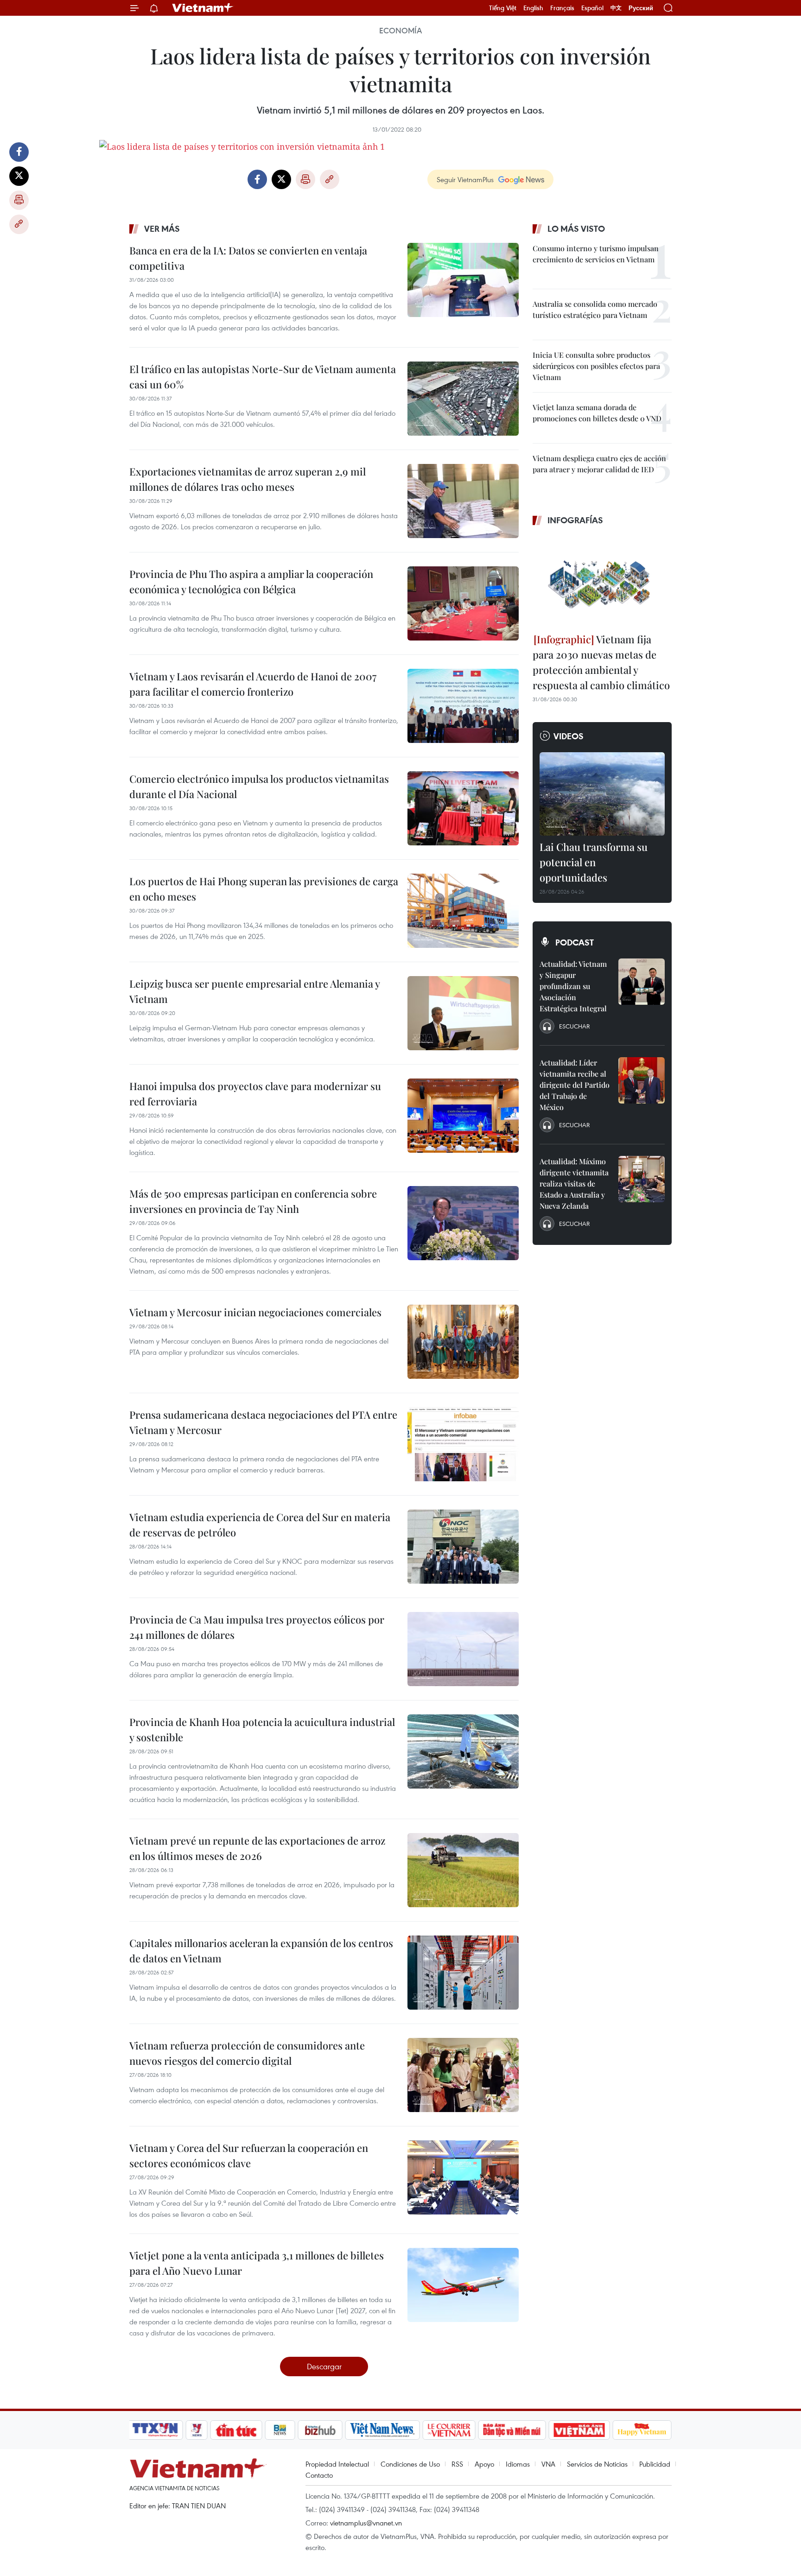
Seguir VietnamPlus (465, 179)
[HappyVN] (642, 2430)
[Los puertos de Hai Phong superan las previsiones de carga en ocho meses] (463, 911)
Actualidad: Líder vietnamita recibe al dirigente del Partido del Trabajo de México (575, 1085)
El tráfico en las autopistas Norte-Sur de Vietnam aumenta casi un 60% (263, 377)
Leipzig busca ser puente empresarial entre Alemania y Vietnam (254, 991)
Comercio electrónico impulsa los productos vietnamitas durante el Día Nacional (259, 786)
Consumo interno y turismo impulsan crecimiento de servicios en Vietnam (596, 254)
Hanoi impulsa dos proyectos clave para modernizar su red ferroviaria (255, 1094)
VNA (548, 2464)
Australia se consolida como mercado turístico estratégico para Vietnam (595, 309)
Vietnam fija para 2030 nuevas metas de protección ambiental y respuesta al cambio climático (601, 662)
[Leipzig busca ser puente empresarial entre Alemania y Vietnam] (463, 1013)
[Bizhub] (320, 2430)
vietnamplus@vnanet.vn (366, 2523)
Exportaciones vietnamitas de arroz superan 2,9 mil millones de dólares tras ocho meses (248, 479)
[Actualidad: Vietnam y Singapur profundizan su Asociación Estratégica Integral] (642, 982)
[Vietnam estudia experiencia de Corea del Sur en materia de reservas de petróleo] (463, 1547)
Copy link (19, 224)
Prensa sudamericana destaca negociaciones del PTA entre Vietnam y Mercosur (263, 1422)
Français (562, 8)
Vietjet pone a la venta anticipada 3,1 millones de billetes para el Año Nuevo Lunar (257, 2263)
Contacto (319, 2475)
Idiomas (518, 2464)
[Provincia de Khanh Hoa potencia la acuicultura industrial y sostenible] (463, 1751)
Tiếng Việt (503, 8)
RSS (457, 2464)
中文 (616, 8)
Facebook (19, 152)
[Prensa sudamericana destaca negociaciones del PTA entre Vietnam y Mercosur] (463, 1444)
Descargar (324, 2366)
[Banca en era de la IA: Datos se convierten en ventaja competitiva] (463, 280)
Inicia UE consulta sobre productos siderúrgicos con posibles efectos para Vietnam (596, 366)
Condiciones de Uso (410, 2464)
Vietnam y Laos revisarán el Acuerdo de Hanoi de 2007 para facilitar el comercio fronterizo (253, 684)
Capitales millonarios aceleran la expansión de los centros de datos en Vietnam (261, 1951)
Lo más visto (576, 228)
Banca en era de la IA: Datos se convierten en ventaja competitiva (248, 258)
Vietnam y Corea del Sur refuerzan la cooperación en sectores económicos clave (249, 2155)
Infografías (575, 520)
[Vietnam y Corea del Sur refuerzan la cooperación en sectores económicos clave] (463, 2177)
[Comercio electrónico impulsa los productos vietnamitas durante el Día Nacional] (463, 808)
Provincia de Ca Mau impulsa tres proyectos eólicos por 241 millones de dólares (257, 1627)
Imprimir (19, 200)
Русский (641, 8)
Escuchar (574, 1026)
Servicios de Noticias (597, 2464)
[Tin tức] (236, 2430)
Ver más (162, 228)
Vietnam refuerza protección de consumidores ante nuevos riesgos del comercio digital (247, 2053)
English (533, 8)
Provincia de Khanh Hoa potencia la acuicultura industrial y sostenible (262, 1729)
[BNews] (280, 2430)
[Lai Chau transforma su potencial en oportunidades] (602, 794)
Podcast (575, 942)
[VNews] (197, 2430)
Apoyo (484, 2464)
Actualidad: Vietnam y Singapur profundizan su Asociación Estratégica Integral (573, 986)
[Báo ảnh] (579, 2430)
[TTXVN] (155, 2430)
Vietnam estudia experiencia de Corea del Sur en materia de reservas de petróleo (260, 1525)
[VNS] (382, 2430)
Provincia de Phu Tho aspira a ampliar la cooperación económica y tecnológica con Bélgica (251, 581)
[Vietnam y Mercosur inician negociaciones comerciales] (463, 1342)
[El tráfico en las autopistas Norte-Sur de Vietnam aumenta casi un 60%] (463, 399)
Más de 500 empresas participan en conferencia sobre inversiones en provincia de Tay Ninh (253, 1201)
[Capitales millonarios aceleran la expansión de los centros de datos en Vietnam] (463, 1973)
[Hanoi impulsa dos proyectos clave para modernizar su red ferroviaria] (463, 1116)
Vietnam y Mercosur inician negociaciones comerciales (255, 1312)
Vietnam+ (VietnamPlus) (203, 8)
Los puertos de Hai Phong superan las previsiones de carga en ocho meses (264, 889)
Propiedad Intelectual (337, 2464)
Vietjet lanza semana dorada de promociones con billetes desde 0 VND (597, 413)
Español (592, 8)
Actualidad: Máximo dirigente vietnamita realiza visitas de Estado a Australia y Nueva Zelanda (574, 1183)
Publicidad (655, 2464)
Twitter (19, 176)
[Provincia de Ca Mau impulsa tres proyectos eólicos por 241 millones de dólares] (463, 1649)
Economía (400, 31)
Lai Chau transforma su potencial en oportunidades (594, 862)
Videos (569, 736)
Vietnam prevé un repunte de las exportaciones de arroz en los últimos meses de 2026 (257, 1848)
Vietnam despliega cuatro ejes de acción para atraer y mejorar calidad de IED (599, 464)
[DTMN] (512, 2430)
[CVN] (449, 2430)
